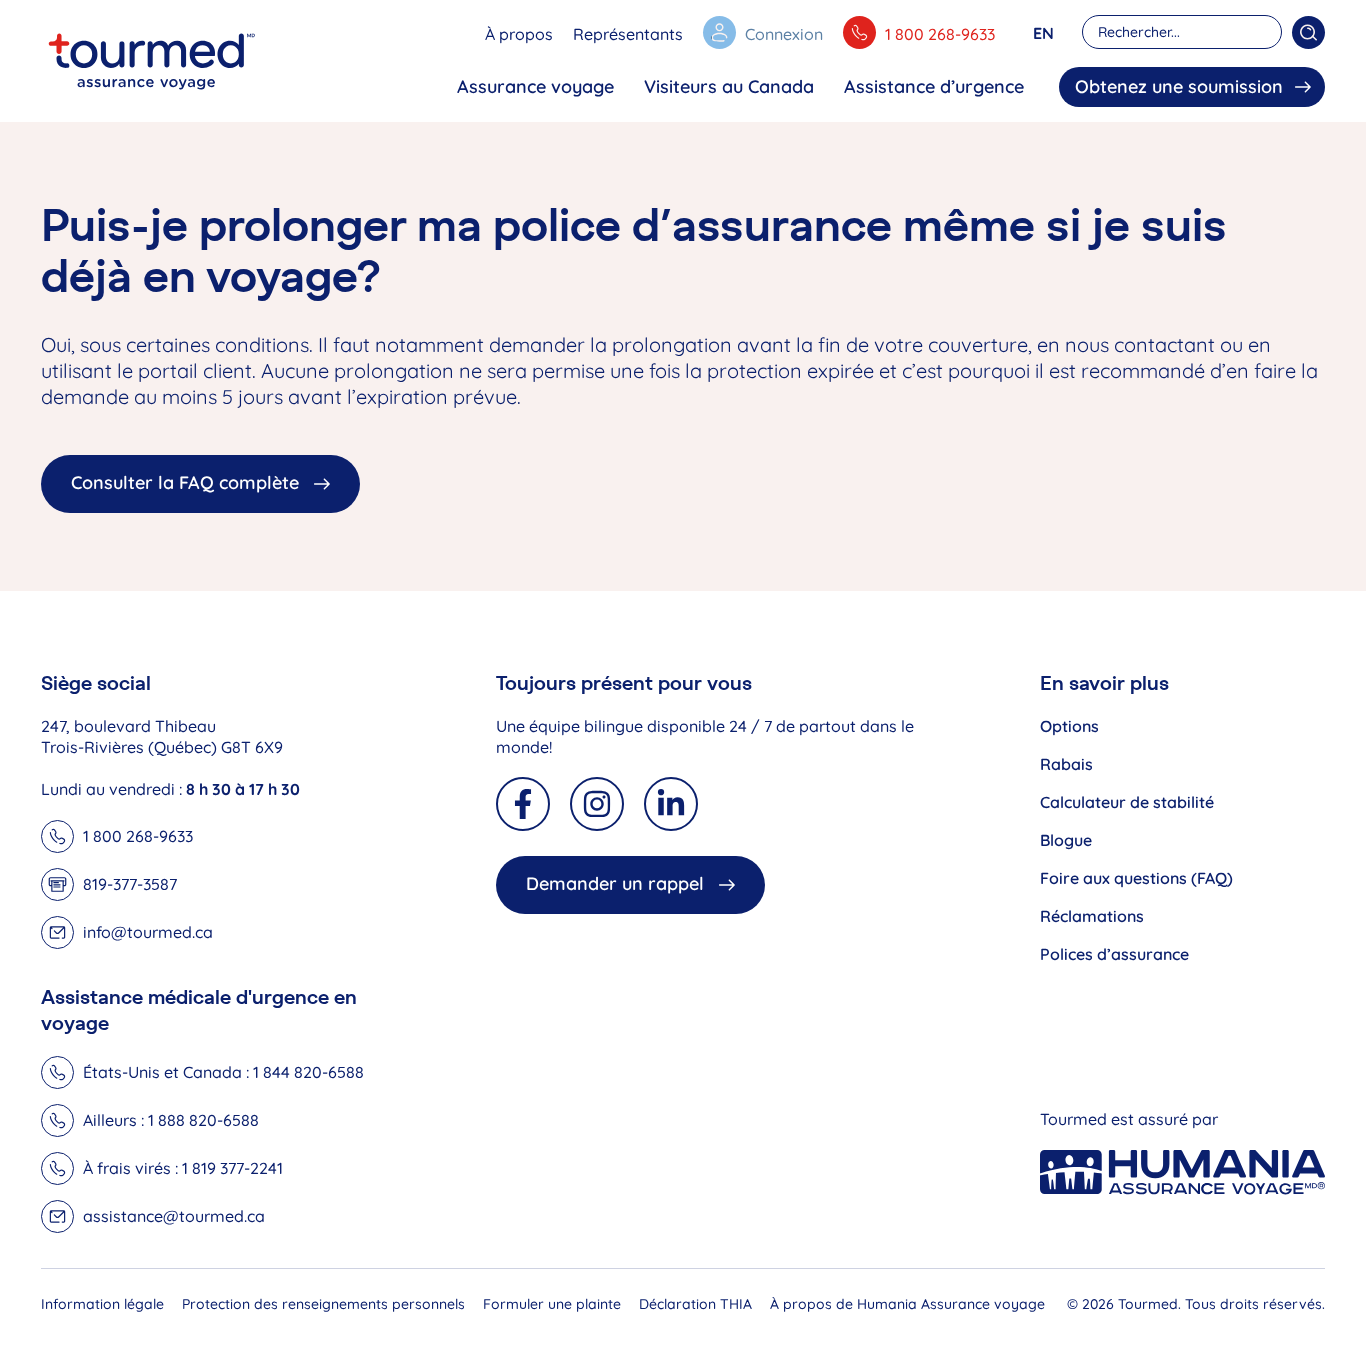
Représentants (628, 34)
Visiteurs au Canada (729, 86)
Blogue (1066, 840)
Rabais (1066, 764)
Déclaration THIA (695, 1304)
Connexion (784, 34)
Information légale (102, 1304)
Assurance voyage (535, 86)
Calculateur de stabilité (1127, 802)
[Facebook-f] (523, 804)
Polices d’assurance (1114, 954)
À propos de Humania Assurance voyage (907, 1304)
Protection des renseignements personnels (323, 1304)
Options (1069, 726)
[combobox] (1182, 32)
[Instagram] (597, 804)
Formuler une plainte (552, 1304)
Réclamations (1092, 916)
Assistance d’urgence (934, 86)
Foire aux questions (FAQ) (1136, 878)
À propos (519, 34)
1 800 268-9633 (940, 34)
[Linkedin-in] (671, 804)
